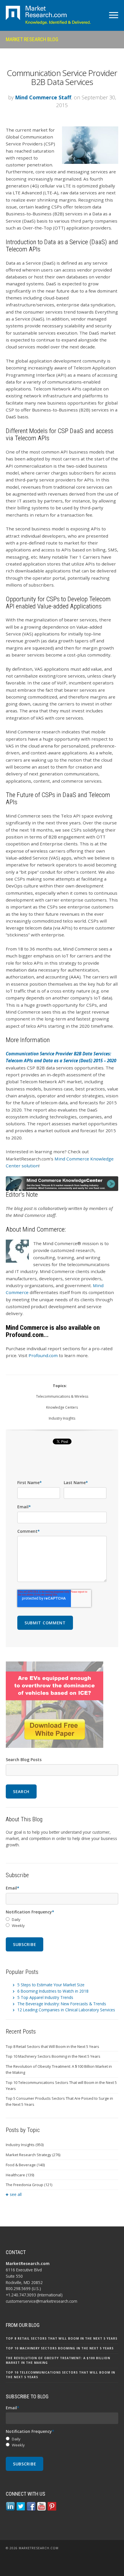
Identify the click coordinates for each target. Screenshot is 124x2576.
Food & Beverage (25, 2165)
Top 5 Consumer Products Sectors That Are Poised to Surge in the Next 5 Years (59, 2101)
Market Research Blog (32, 39)
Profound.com (43, 1355)
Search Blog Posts (24, 1760)
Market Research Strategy (33, 2155)
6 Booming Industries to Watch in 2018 (53, 1991)
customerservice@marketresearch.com (42, 2301)
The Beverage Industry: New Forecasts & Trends (62, 2004)
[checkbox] (62, 1923)
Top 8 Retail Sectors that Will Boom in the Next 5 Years (52, 2046)
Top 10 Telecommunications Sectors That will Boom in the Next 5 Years (61, 2085)
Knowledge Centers (62, 1407)
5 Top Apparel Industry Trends (45, 1997)
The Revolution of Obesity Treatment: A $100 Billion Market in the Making (59, 2069)
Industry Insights (62, 1418)
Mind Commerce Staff (43, 97)
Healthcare (20, 2175)
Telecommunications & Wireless (62, 1396)
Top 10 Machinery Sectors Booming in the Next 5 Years (53, 2056)
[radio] (62, 1920)
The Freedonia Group (29, 2185)
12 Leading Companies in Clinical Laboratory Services (66, 2010)
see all (16, 2194)
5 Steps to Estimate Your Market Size (51, 1985)
